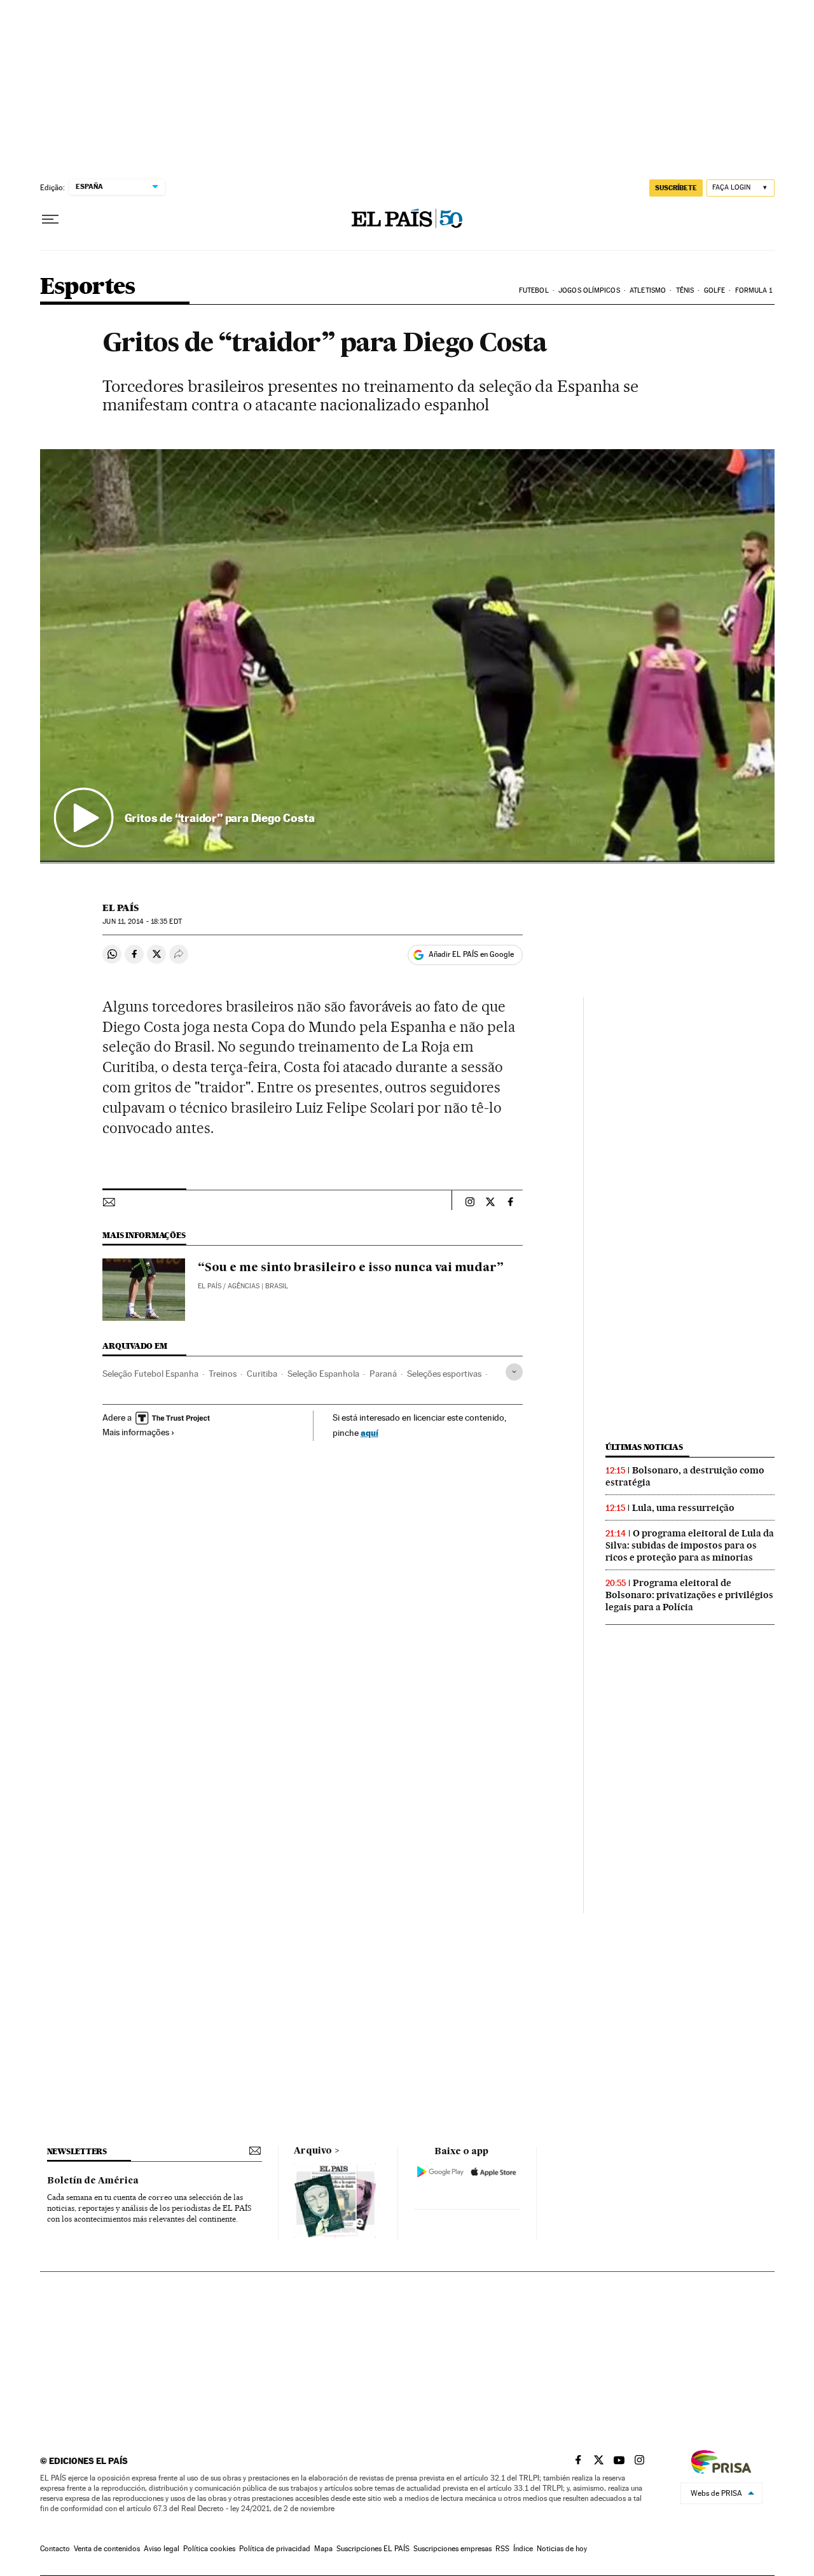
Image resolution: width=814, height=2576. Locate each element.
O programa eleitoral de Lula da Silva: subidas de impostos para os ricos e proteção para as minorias (690, 1545)
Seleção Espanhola (323, 1374)
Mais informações (136, 1432)
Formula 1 (754, 290)
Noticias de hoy (562, 2549)
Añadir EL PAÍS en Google (471, 954)
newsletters (77, 2151)
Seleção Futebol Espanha (150, 1374)
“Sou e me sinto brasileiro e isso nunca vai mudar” (351, 1268)
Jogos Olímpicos (589, 290)
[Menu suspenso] (50, 219)
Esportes (88, 287)
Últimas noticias (644, 1447)
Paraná (383, 1374)
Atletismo (648, 290)
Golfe (715, 290)
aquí (369, 1432)
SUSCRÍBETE (676, 188)
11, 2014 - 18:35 (142, 922)
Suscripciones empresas (452, 2549)
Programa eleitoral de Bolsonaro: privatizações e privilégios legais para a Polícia (689, 1595)
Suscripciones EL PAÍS (373, 2549)
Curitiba (262, 1374)
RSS (502, 2549)
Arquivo (313, 2151)
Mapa (323, 2549)
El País (121, 908)
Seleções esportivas (444, 1374)
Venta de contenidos (107, 2549)
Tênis (685, 290)
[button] (407, 656)
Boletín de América (93, 2181)
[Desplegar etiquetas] (514, 1372)
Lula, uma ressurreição (683, 1508)
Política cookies (209, 2549)
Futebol (534, 290)
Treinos (223, 1374)
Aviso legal (162, 2549)
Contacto (55, 2549)
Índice (523, 2549)
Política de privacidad (275, 2549)
